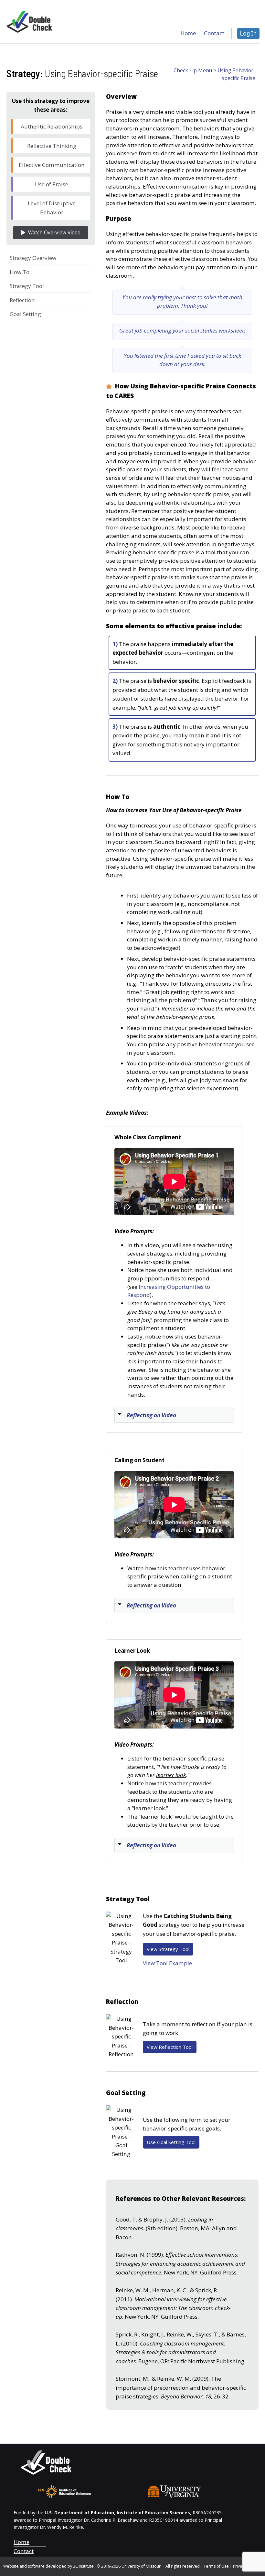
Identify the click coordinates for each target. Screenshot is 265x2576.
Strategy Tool (27, 286)
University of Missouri (142, 2566)
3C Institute (83, 2566)
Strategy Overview (33, 258)
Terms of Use (216, 2566)
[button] (174, 1415)
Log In (248, 33)
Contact (24, 2551)
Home (21, 2542)
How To (20, 272)
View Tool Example (167, 1963)
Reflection (22, 300)
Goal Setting (25, 314)
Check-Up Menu (193, 71)
